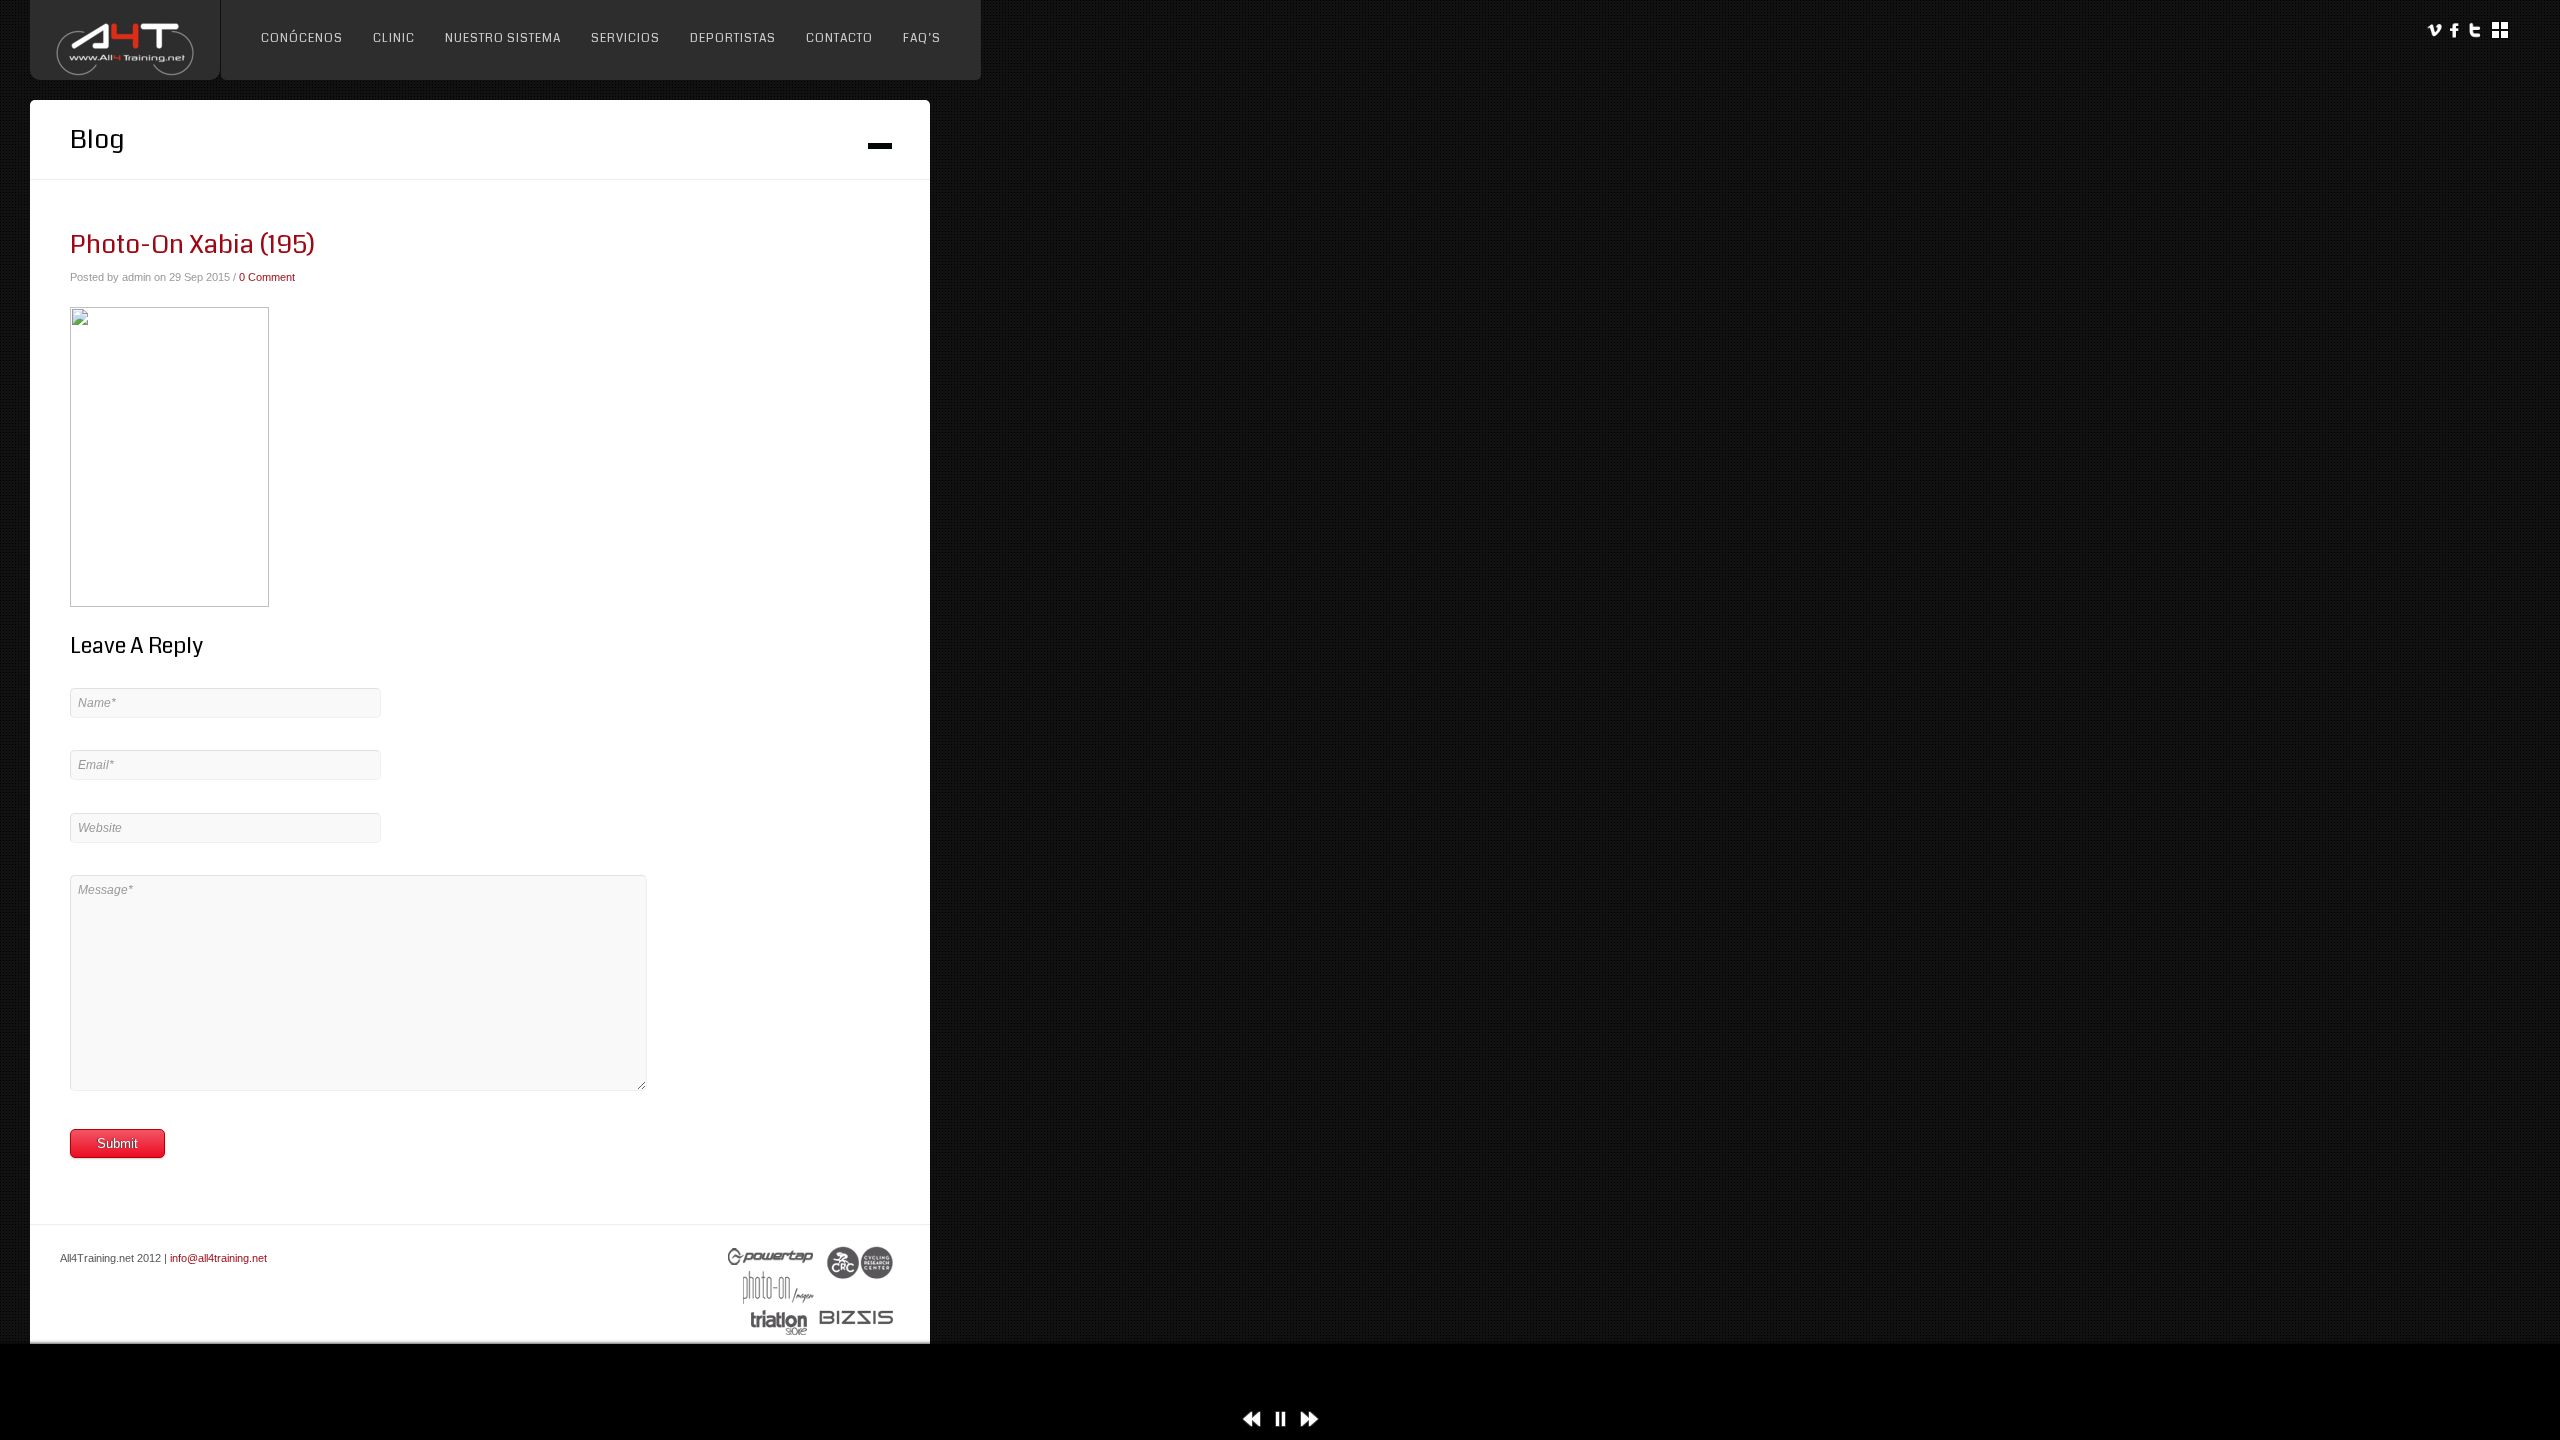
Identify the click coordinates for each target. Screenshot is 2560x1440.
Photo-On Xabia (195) (192, 244)
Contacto (839, 38)
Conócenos (302, 38)
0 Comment (267, 277)
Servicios (625, 38)
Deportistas (733, 38)
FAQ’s (922, 38)
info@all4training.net (218, 1258)
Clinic (394, 38)
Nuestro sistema (503, 38)
